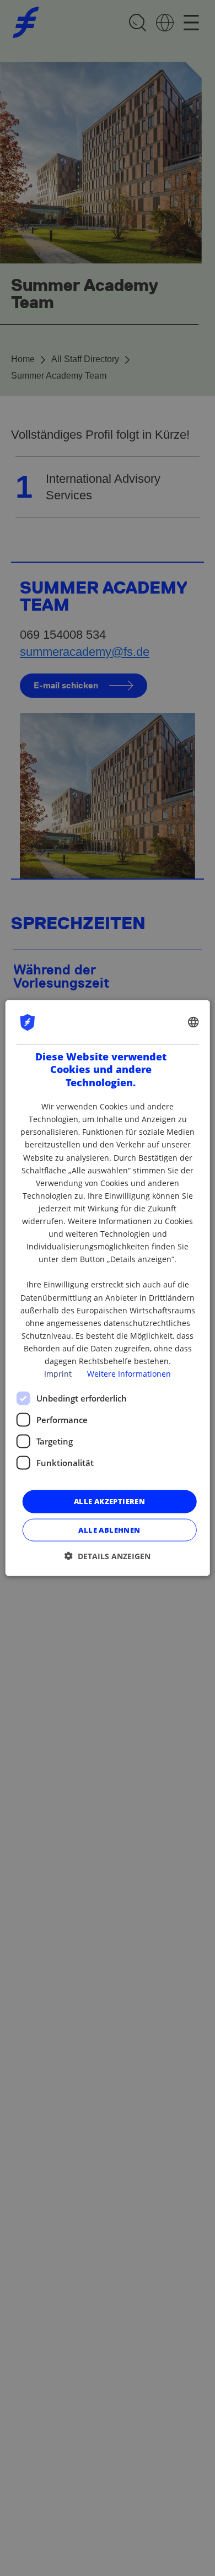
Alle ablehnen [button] (109, 1529)
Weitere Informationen (129, 1374)
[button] (108, 1556)
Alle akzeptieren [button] (109, 1501)
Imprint (58, 1374)
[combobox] (193, 1022)
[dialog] (108, 1288)
